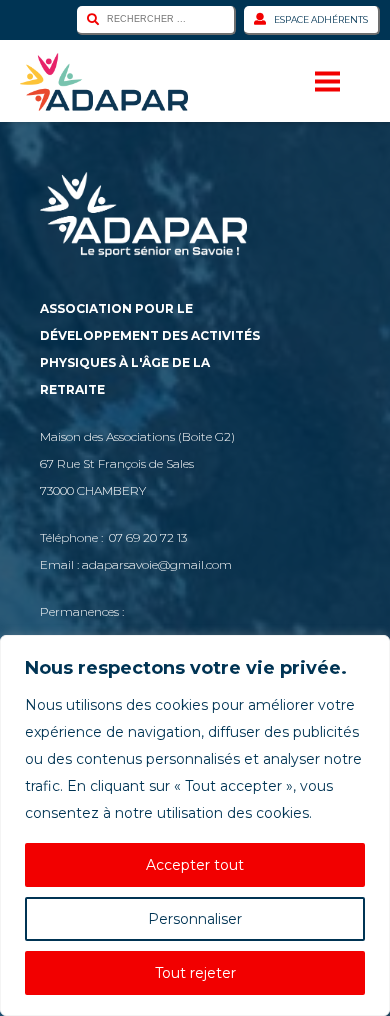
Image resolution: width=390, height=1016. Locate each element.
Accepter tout (195, 865)
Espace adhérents (321, 19)
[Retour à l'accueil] (104, 82)
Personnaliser (195, 919)
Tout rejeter (195, 973)
